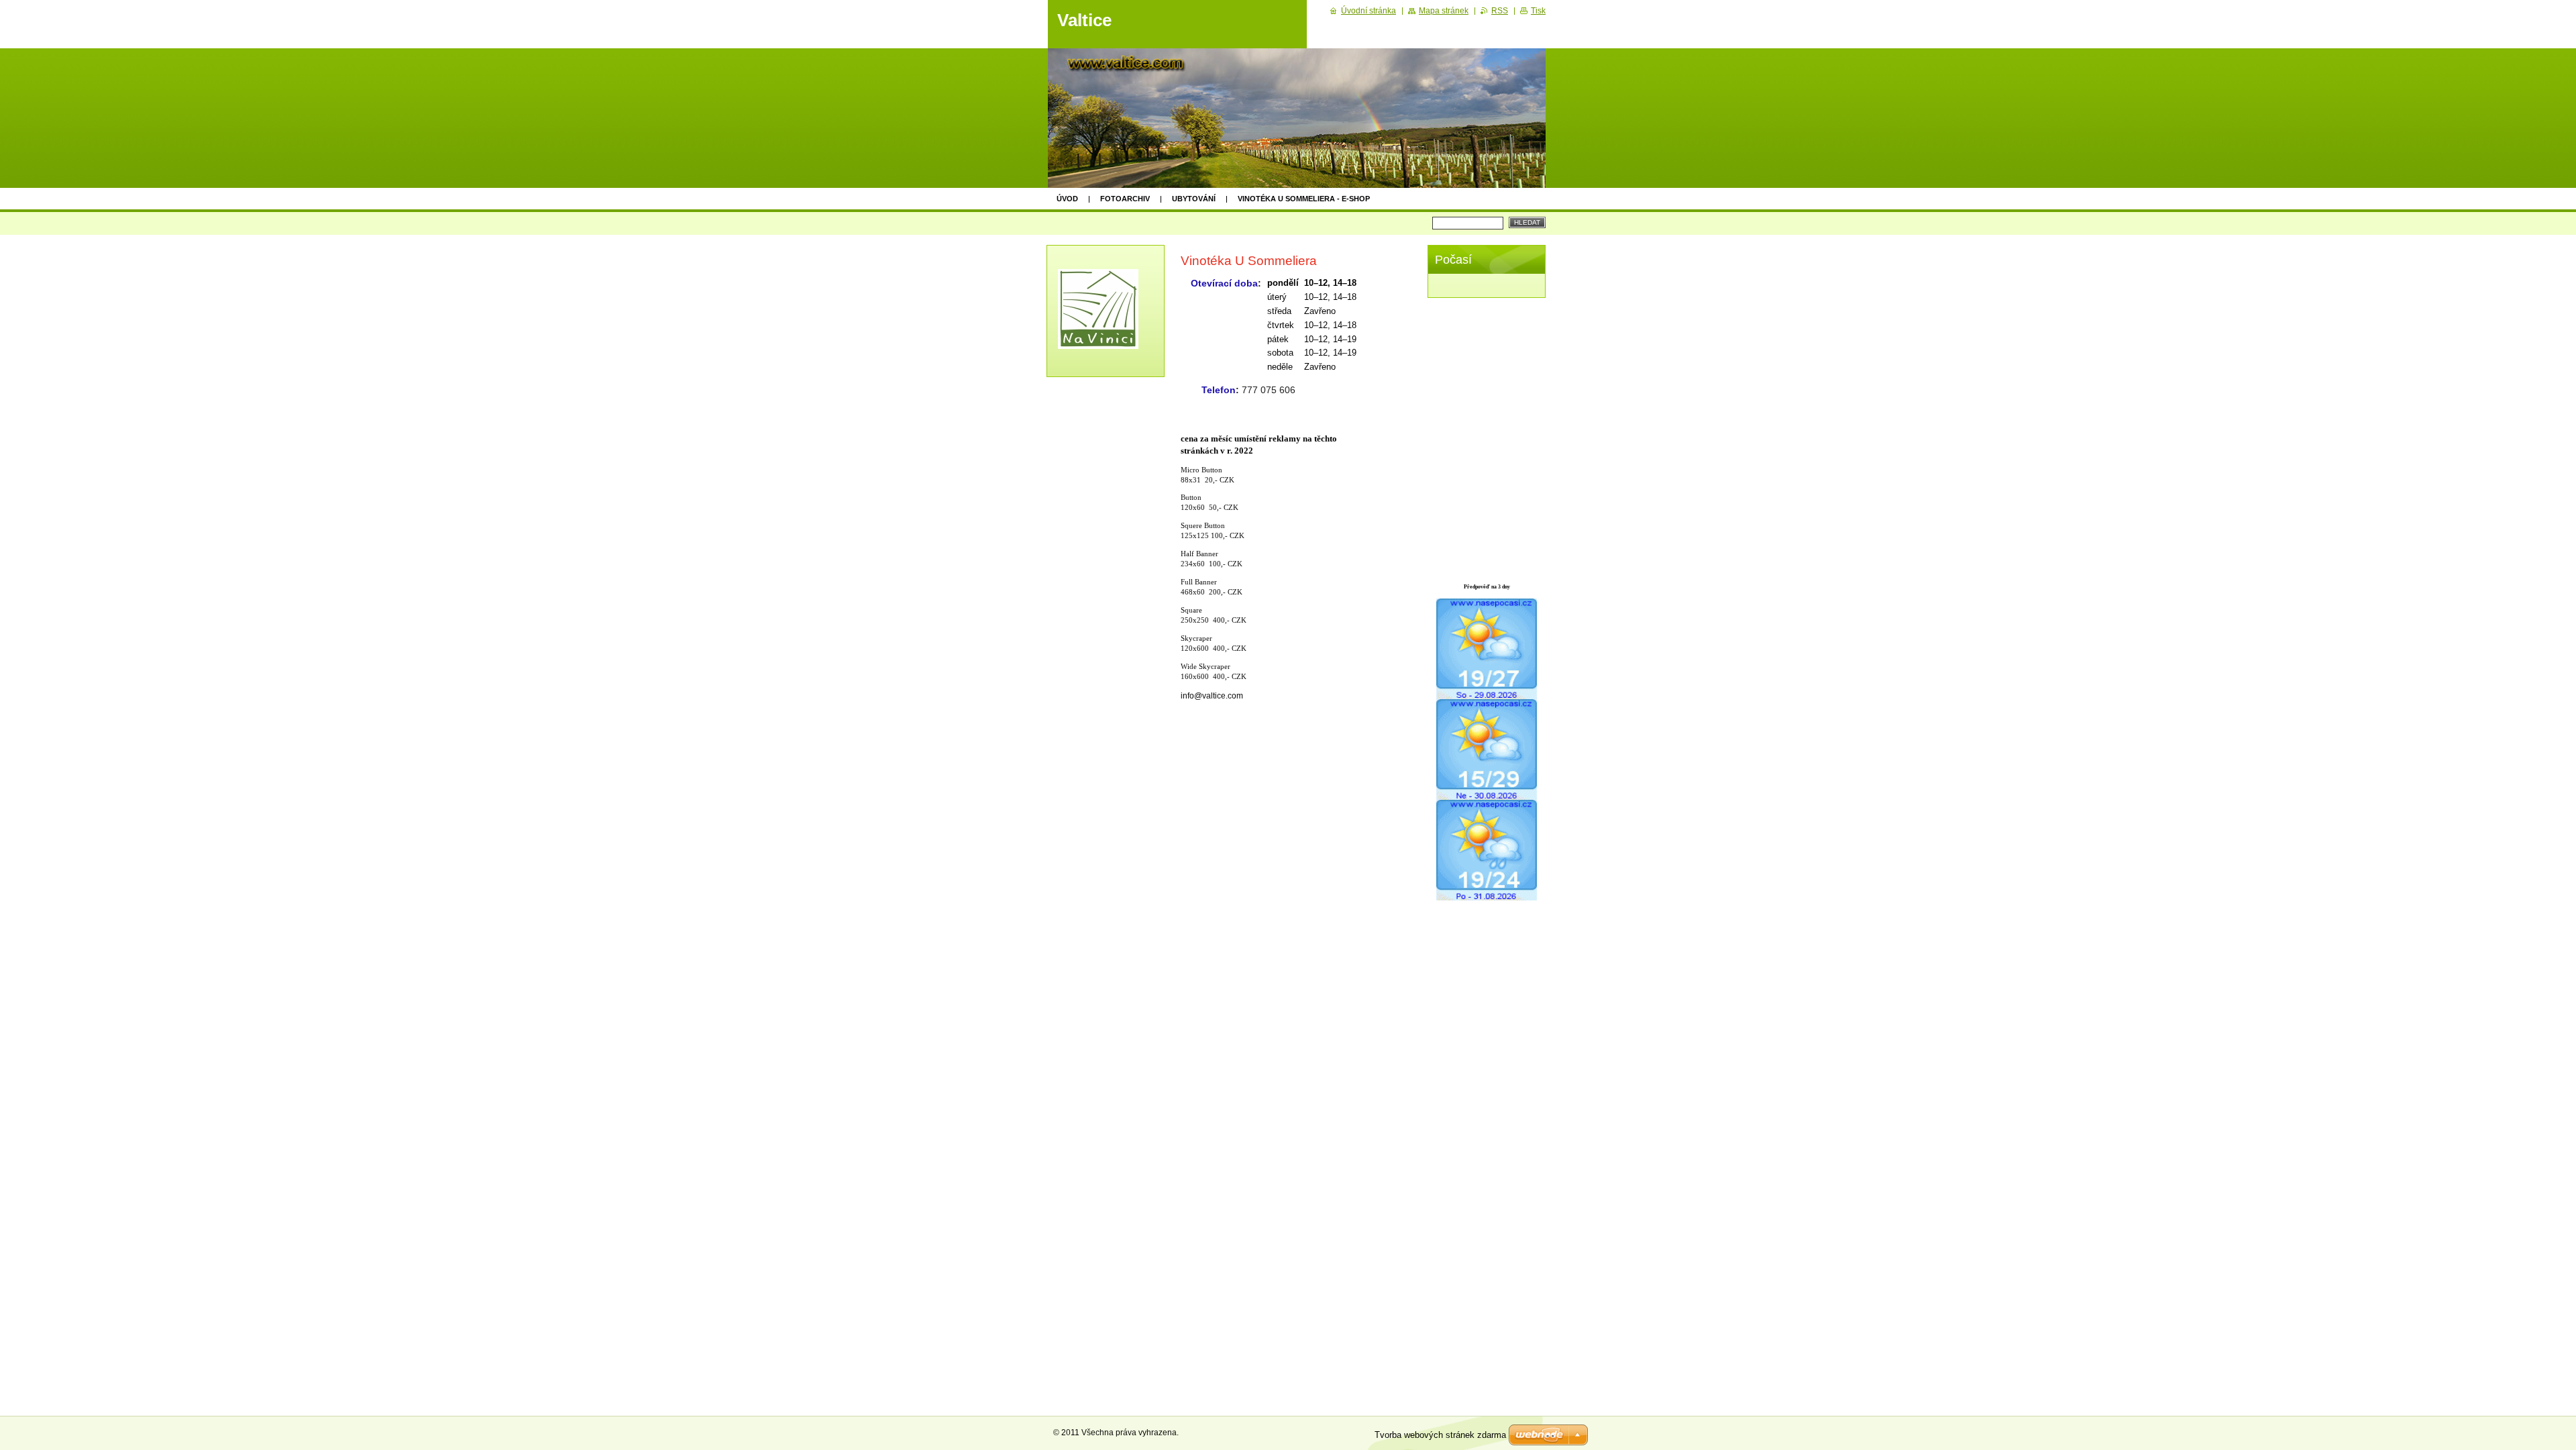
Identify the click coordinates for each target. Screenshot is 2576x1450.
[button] (1312, 329)
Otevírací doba (1224, 283)
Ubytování (1194, 199)
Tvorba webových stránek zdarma (1440, 1435)
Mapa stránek (1444, 11)
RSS (1500, 11)
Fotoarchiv (1125, 199)
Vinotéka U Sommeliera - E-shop (1304, 199)
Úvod (1067, 199)
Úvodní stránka (1368, 11)
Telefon (1219, 390)
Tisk (1538, 11)
